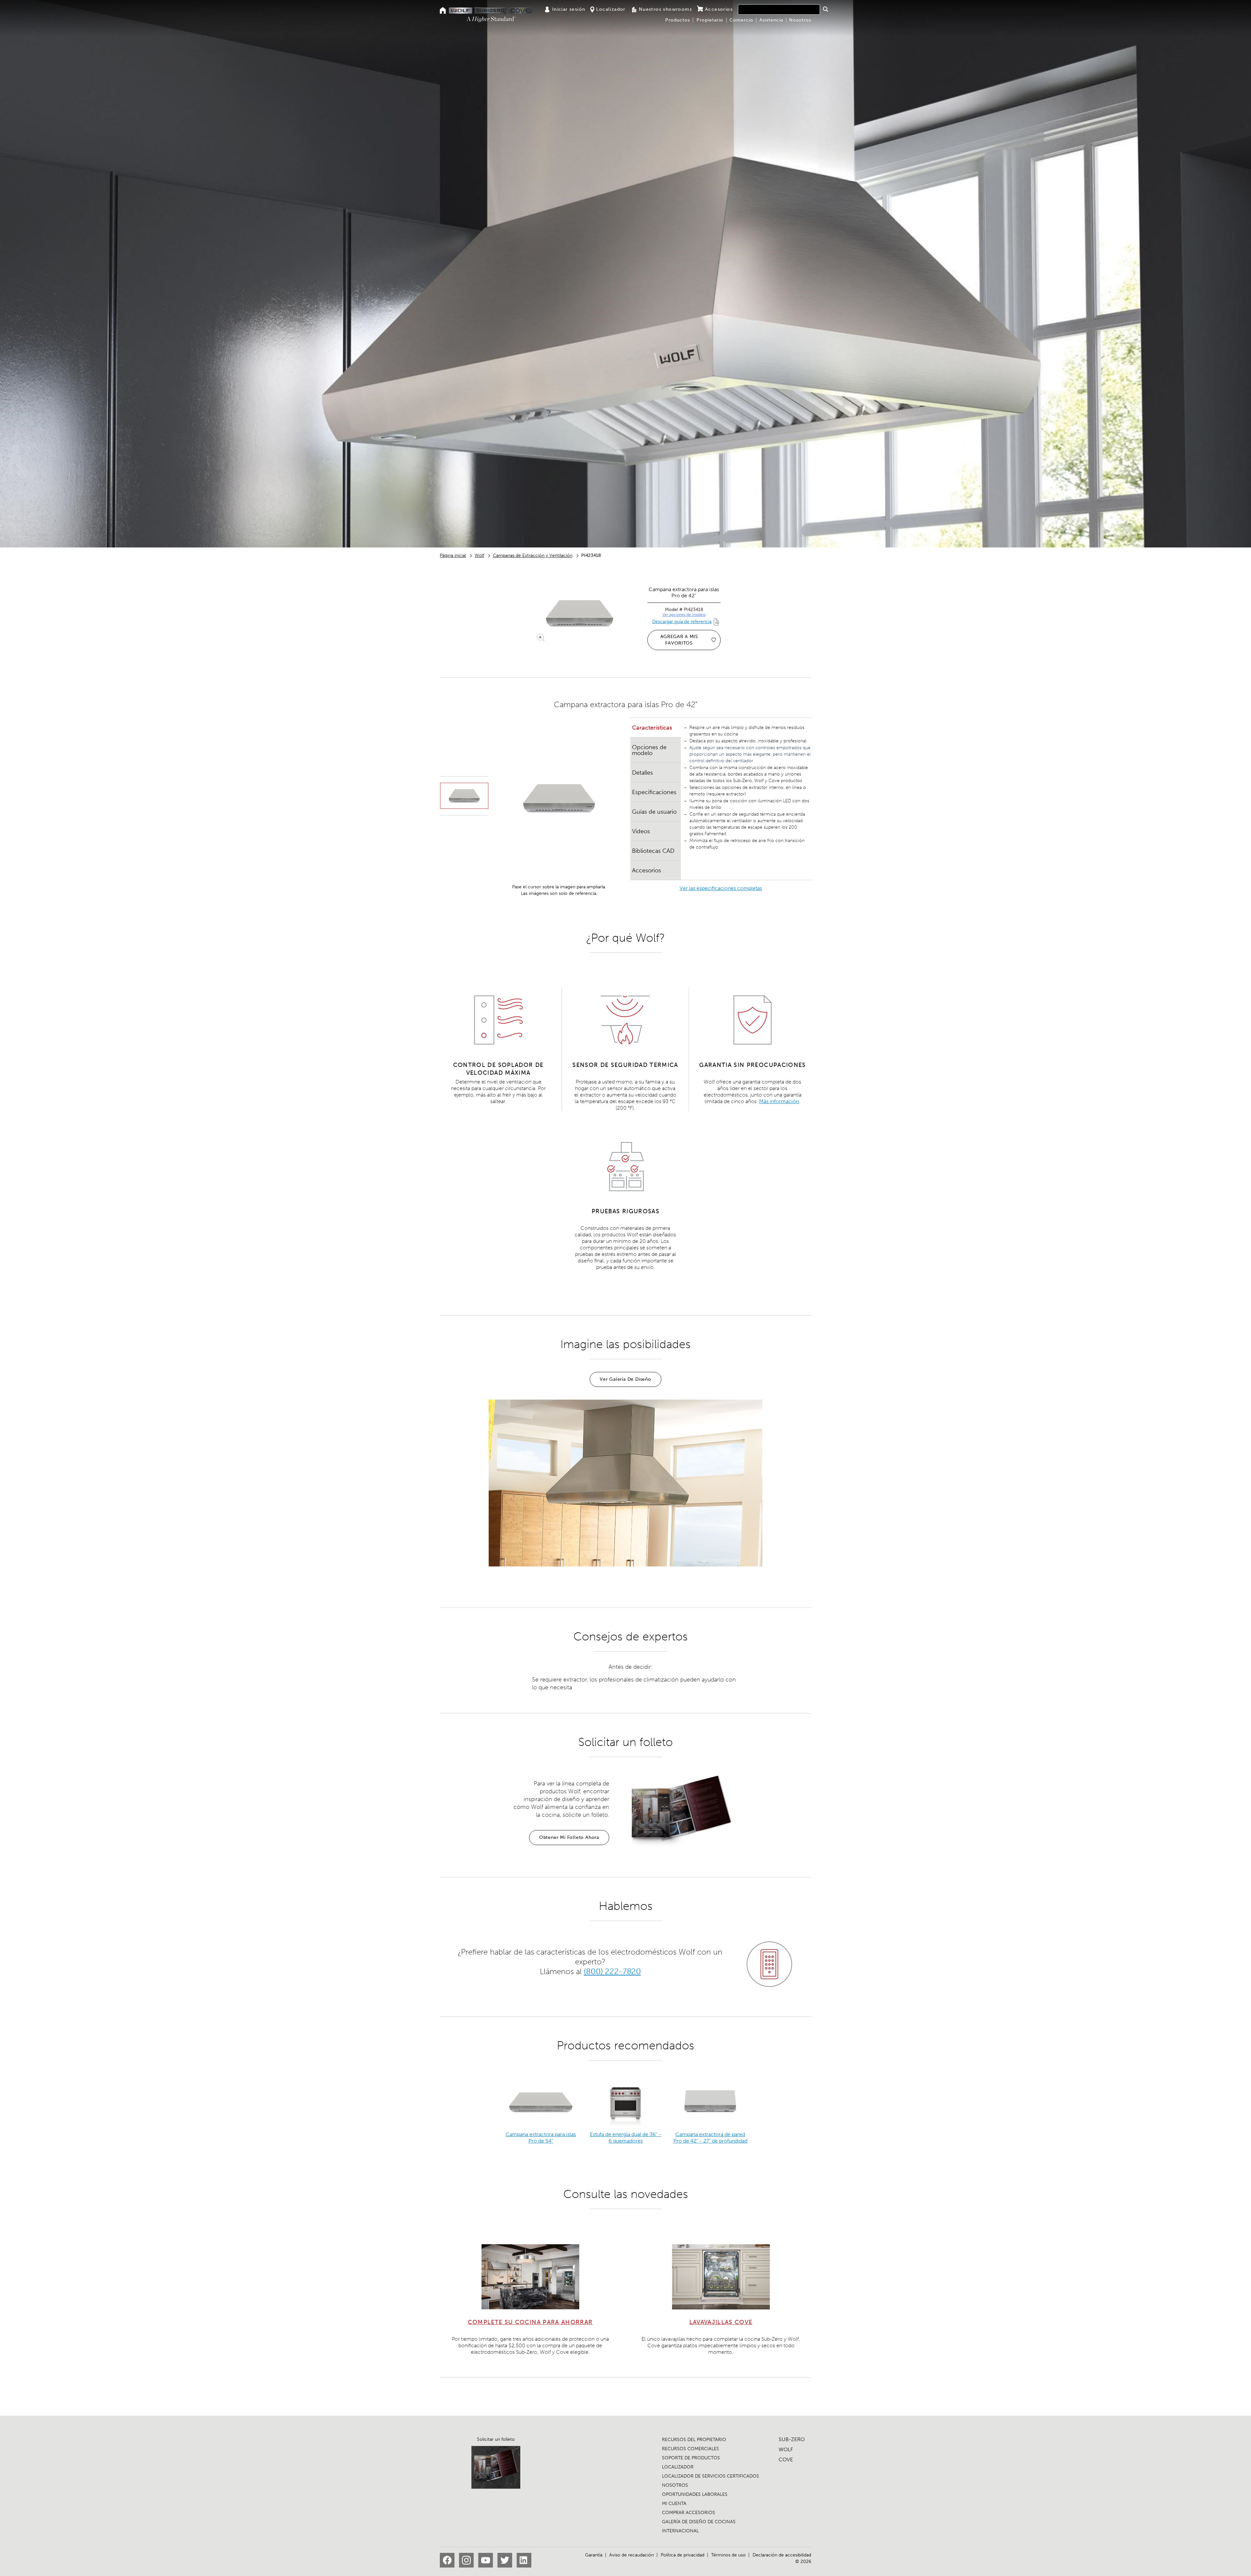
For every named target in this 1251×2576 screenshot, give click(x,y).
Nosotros (800, 20)
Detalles (642, 773)
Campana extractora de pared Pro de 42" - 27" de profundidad (710, 2138)
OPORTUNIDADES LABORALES (695, 2494)
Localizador (611, 9)
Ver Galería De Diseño (625, 1379)
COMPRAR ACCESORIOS (689, 2513)
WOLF (786, 2449)
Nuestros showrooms (665, 9)
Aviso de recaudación (632, 2555)
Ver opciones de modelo (684, 615)
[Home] (443, 11)
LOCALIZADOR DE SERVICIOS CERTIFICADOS (711, 2476)
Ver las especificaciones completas (721, 888)
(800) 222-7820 (612, 1971)
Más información (779, 1101)
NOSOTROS (675, 2485)
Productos (678, 20)
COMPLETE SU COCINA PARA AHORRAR (530, 2322)
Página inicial (453, 555)
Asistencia (771, 20)
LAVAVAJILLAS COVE (721, 2322)
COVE (786, 2460)
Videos (641, 831)
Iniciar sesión (569, 9)
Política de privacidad (683, 2555)
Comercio (741, 20)
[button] (825, 9)
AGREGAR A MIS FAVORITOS (679, 640)
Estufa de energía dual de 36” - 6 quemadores (626, 2138)
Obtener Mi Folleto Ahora (569, 1837)
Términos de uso (728, 2555)
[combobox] (779, 9)
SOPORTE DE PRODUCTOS (691, 2458)
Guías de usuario (654, 812)
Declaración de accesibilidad (782, 2555)
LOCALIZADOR (678, 2467)
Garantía (594, 2555)
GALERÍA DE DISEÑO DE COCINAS (699, 2522)
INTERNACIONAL (680, 2531)
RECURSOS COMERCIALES (690, 2449)
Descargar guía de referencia (682, 622)
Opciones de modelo (649, 750)
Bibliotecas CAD (653, 851)
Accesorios (719, 9)
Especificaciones (654, 792)
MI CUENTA (674, 2503)
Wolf (479, 555)
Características (652, 728)
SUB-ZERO (792, 2439)
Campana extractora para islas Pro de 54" (541, 2138)
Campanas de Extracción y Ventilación (533, 555)
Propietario (710, 20)
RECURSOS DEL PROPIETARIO (694, 2440)
